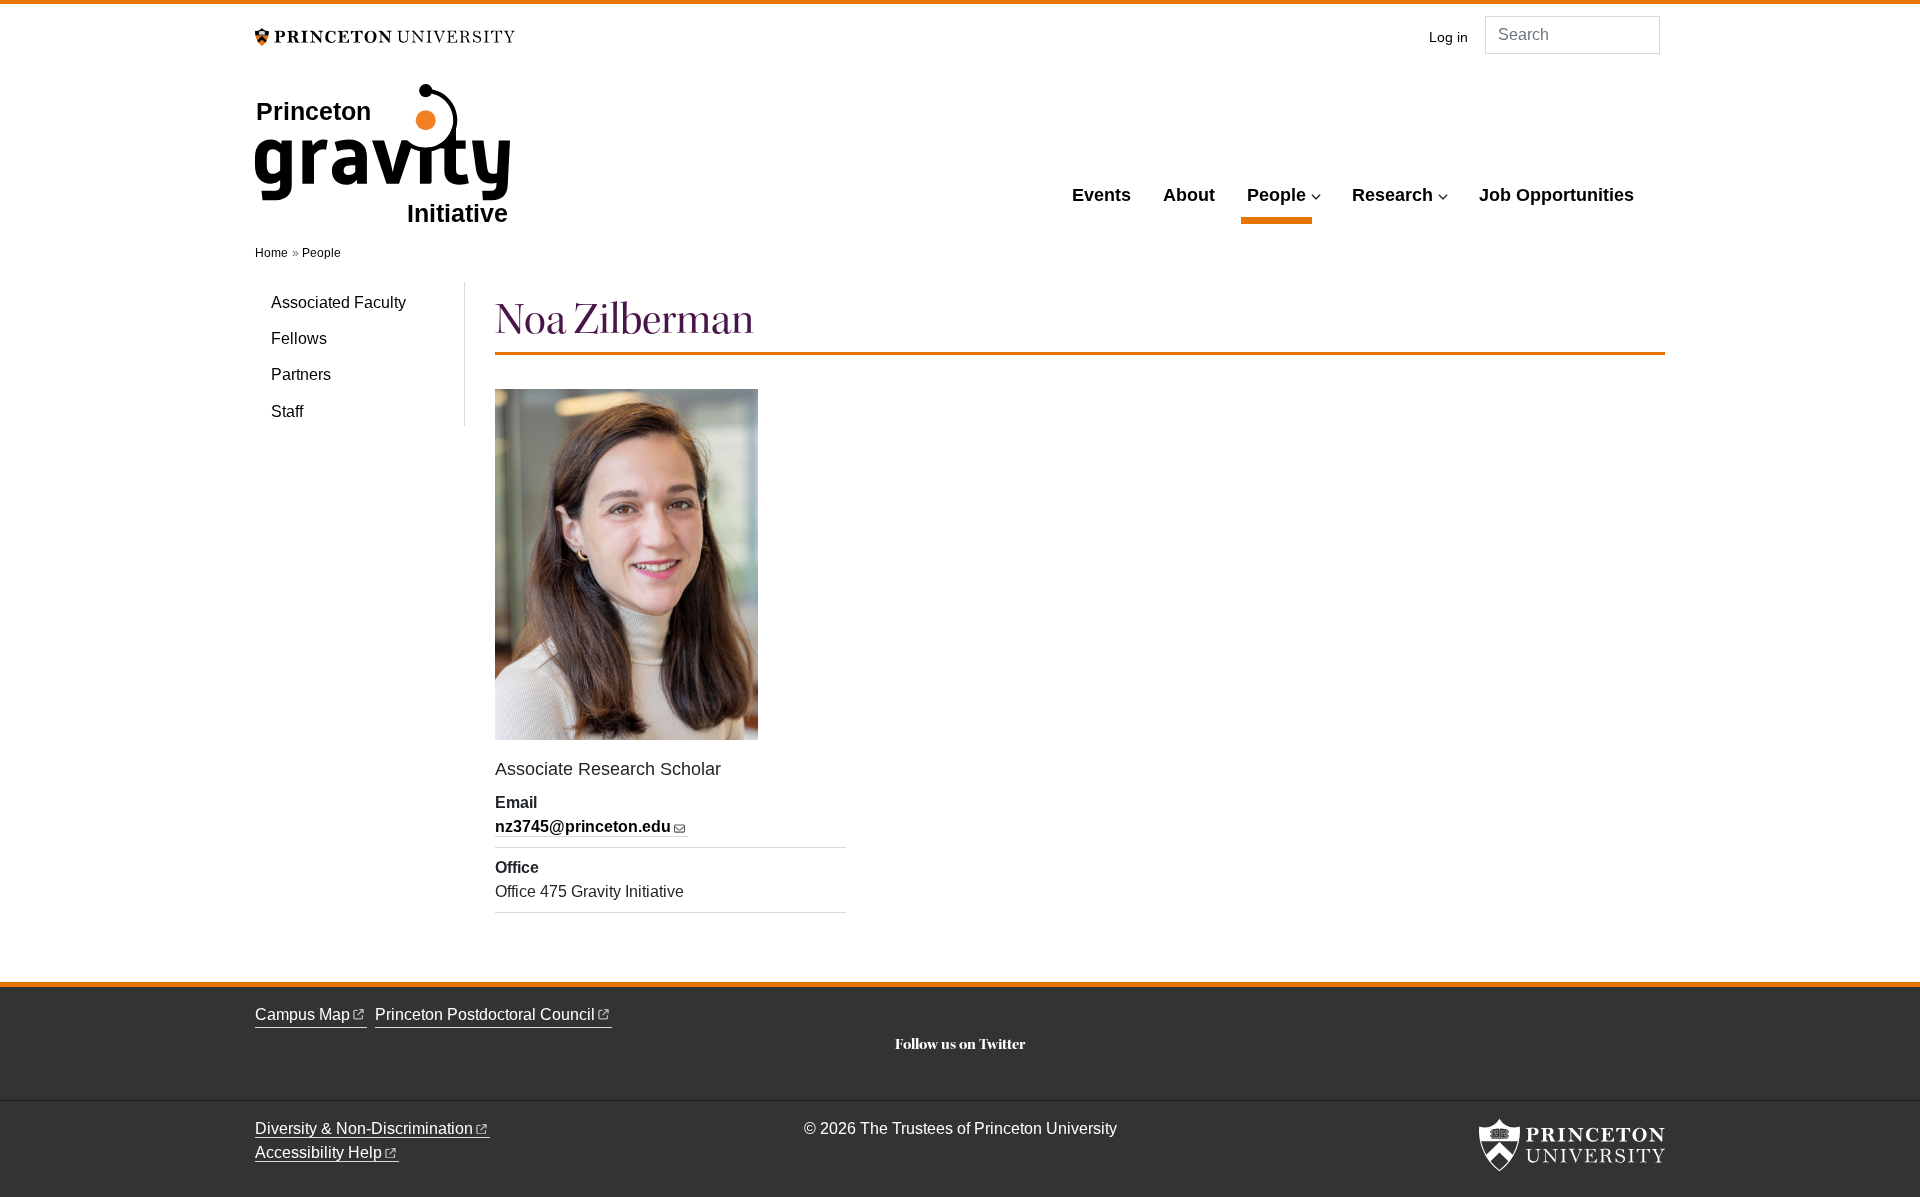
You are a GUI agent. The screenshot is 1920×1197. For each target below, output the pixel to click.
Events (1101, 195)
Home (271, 253)
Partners (301, 374)
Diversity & (364, 1128)
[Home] (382, 167)
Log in (1448, 37)
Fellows (299, 338)
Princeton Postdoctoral (485, 1014)
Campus (302, 1014)
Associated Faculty (338, 302)
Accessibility (318, 1152)
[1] (960, 1076)
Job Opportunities (1556, 195)
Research (1392, 195)
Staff (287, 411)
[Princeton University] (385, 35)
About (1189, 195)
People (1279, 194)
